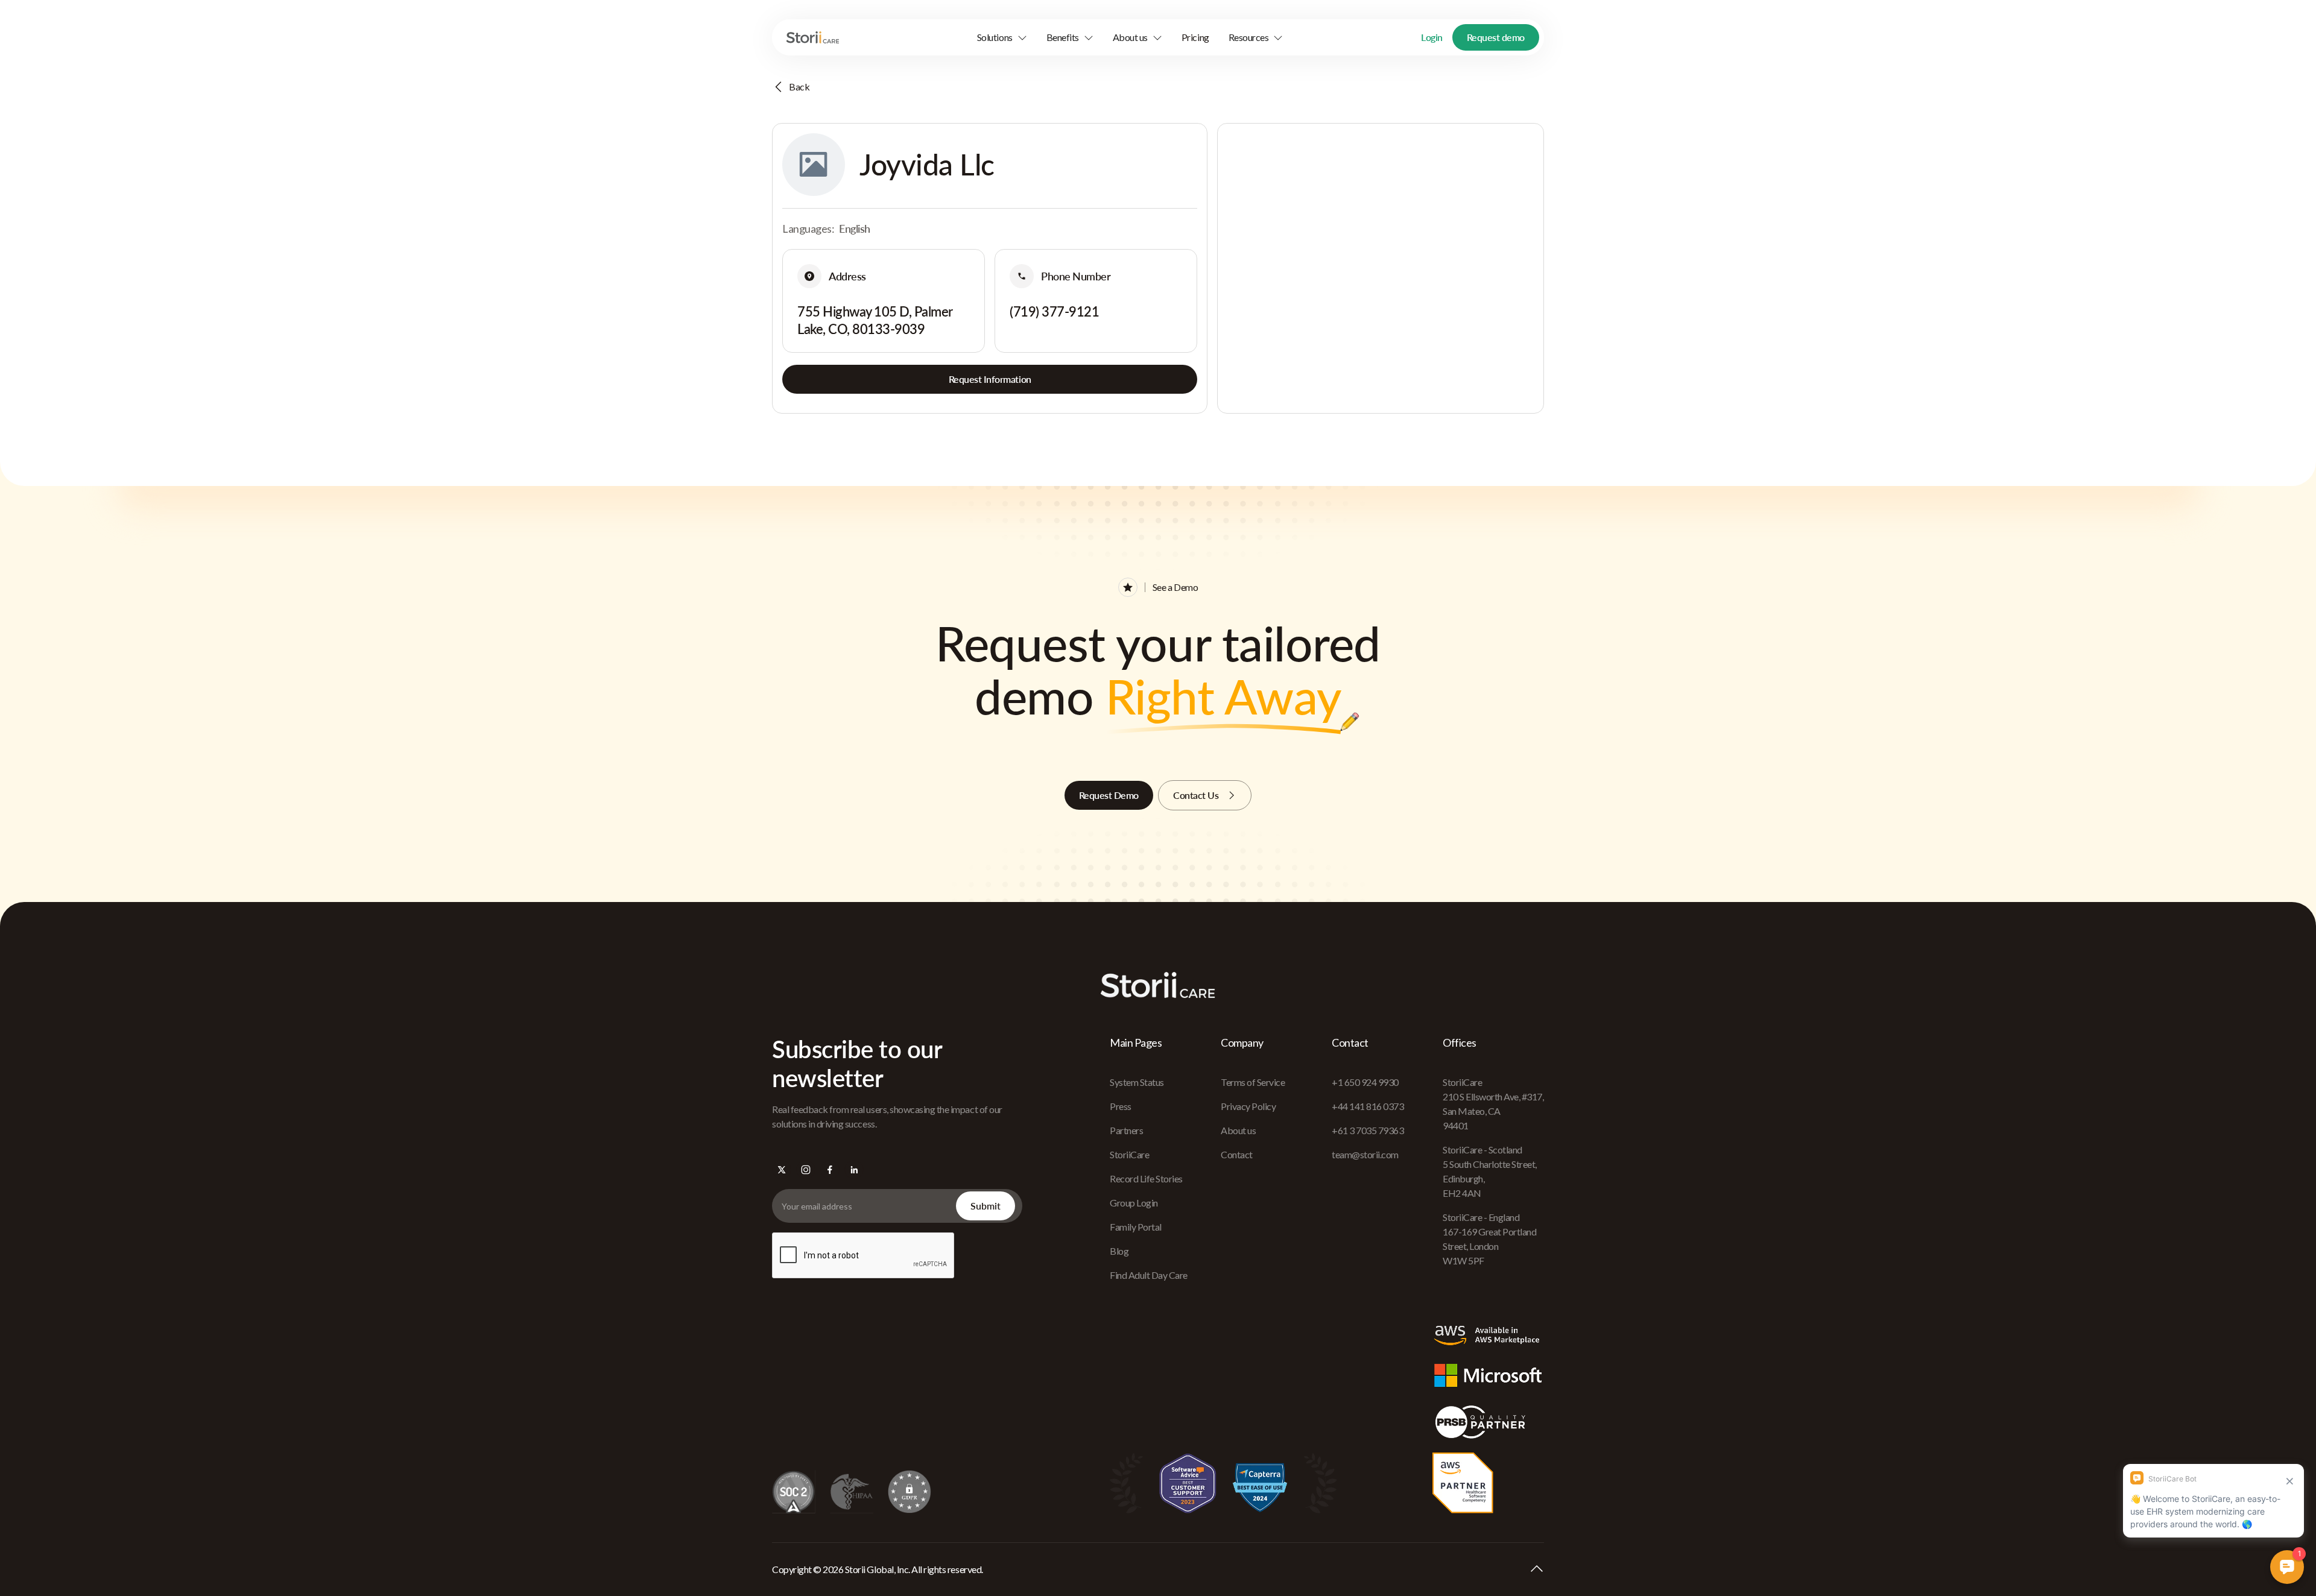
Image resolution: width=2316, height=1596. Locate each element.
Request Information (990, 379)
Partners (1126, 1130)
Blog (1119, 1251)
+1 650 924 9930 (1365, 1082)
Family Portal (1136, 1227)
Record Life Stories (1146, 1178)
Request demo (1496, 37)
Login (1432, 37)
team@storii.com (1365, 1154)
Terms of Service (1253, 1082)
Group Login (1134, 1203)
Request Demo (1109, 795)
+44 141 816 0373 (1368, 1106)
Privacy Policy (1248, 1106)
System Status (1137, 1082)
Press (1121, 1106)
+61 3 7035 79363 (1368, 1130)
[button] (1002, 37)
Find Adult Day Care (1149, 1275)
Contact (1237, 1154)
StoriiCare (1129, 1154)
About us (1238, 1130)
